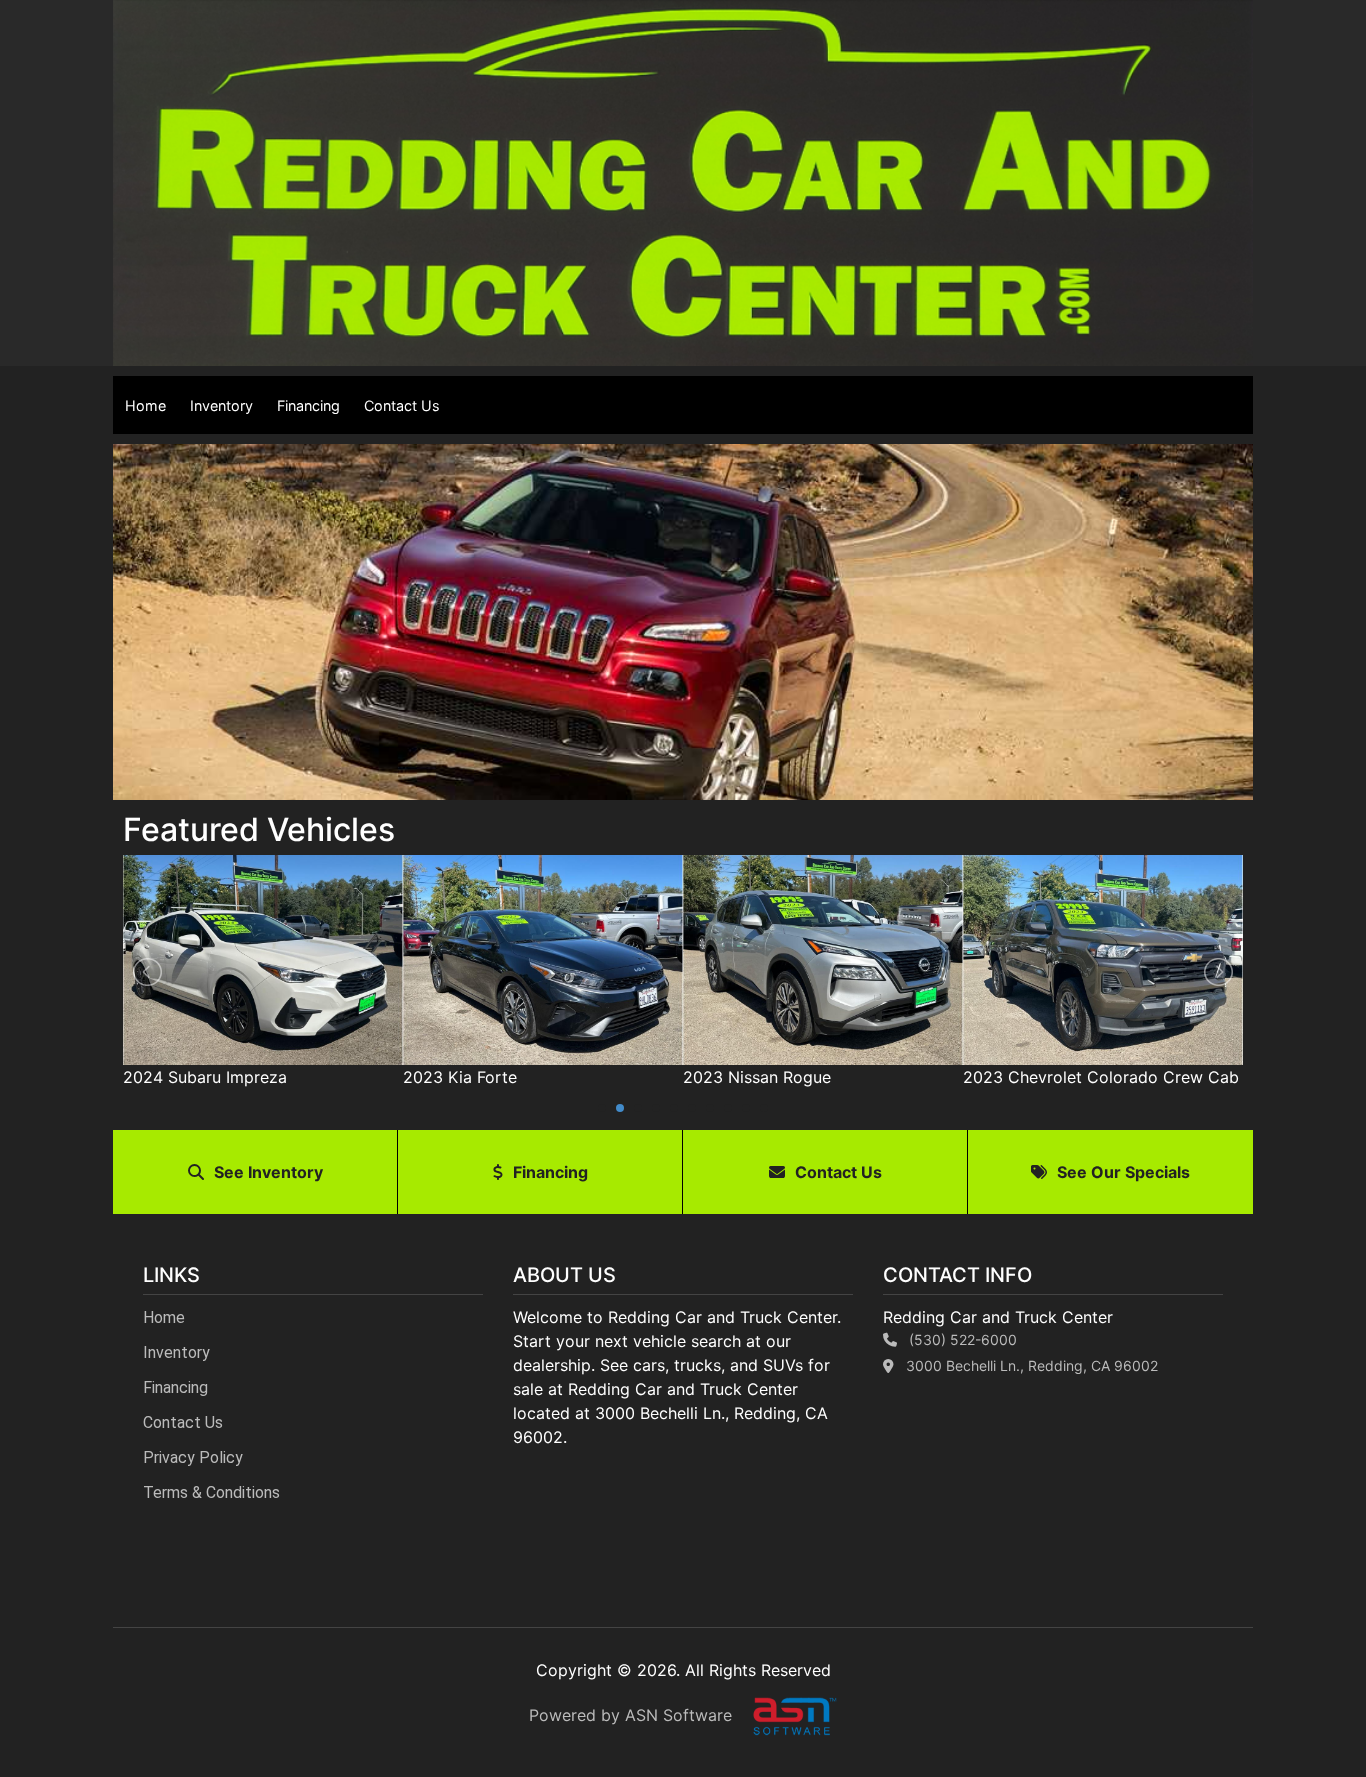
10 (764, 1108)
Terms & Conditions (211, 1492)
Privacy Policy (193, 1457)
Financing (308, 405)
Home (145, 405)
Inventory (221, 405)
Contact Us (402, 405)
